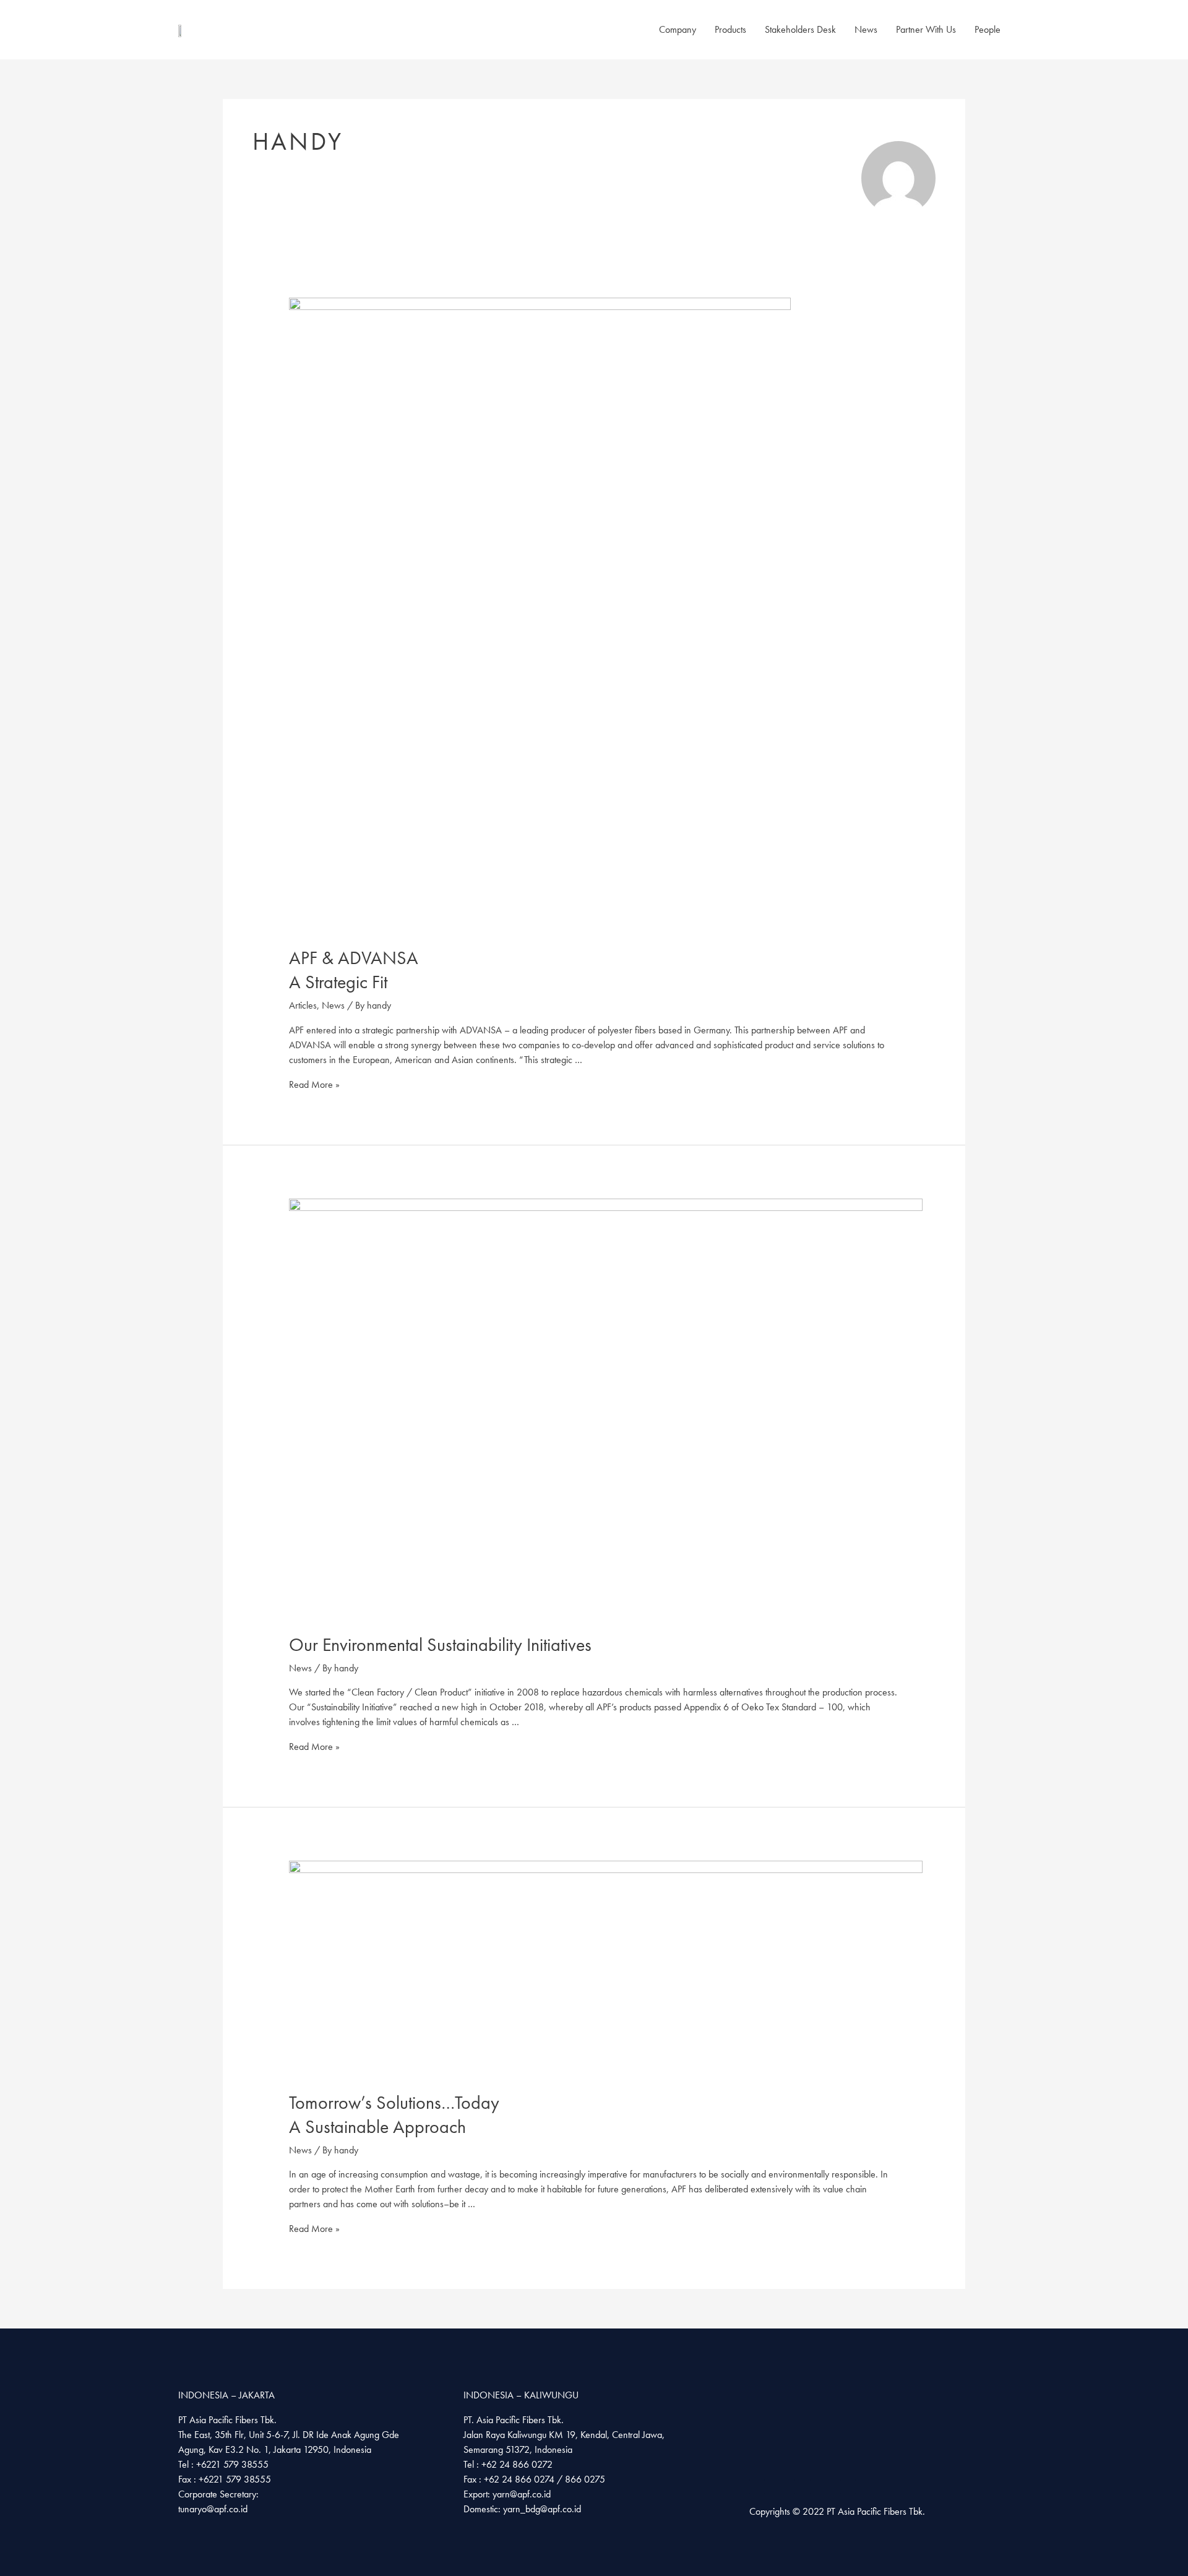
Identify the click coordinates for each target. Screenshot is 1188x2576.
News (866, 29)
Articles (303, 1005)
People (988, 29)
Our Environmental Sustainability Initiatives (440, 1645)
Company (678, 29)
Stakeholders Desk (800, 29)
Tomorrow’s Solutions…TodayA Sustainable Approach (394, 2115)
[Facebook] (757, 2487)
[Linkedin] (818, 2487)
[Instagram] (787, 2487)
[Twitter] (848, 2487)
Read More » (314, 1084)
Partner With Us (926, 29)
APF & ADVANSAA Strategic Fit (354, 970)
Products (730, 29)
